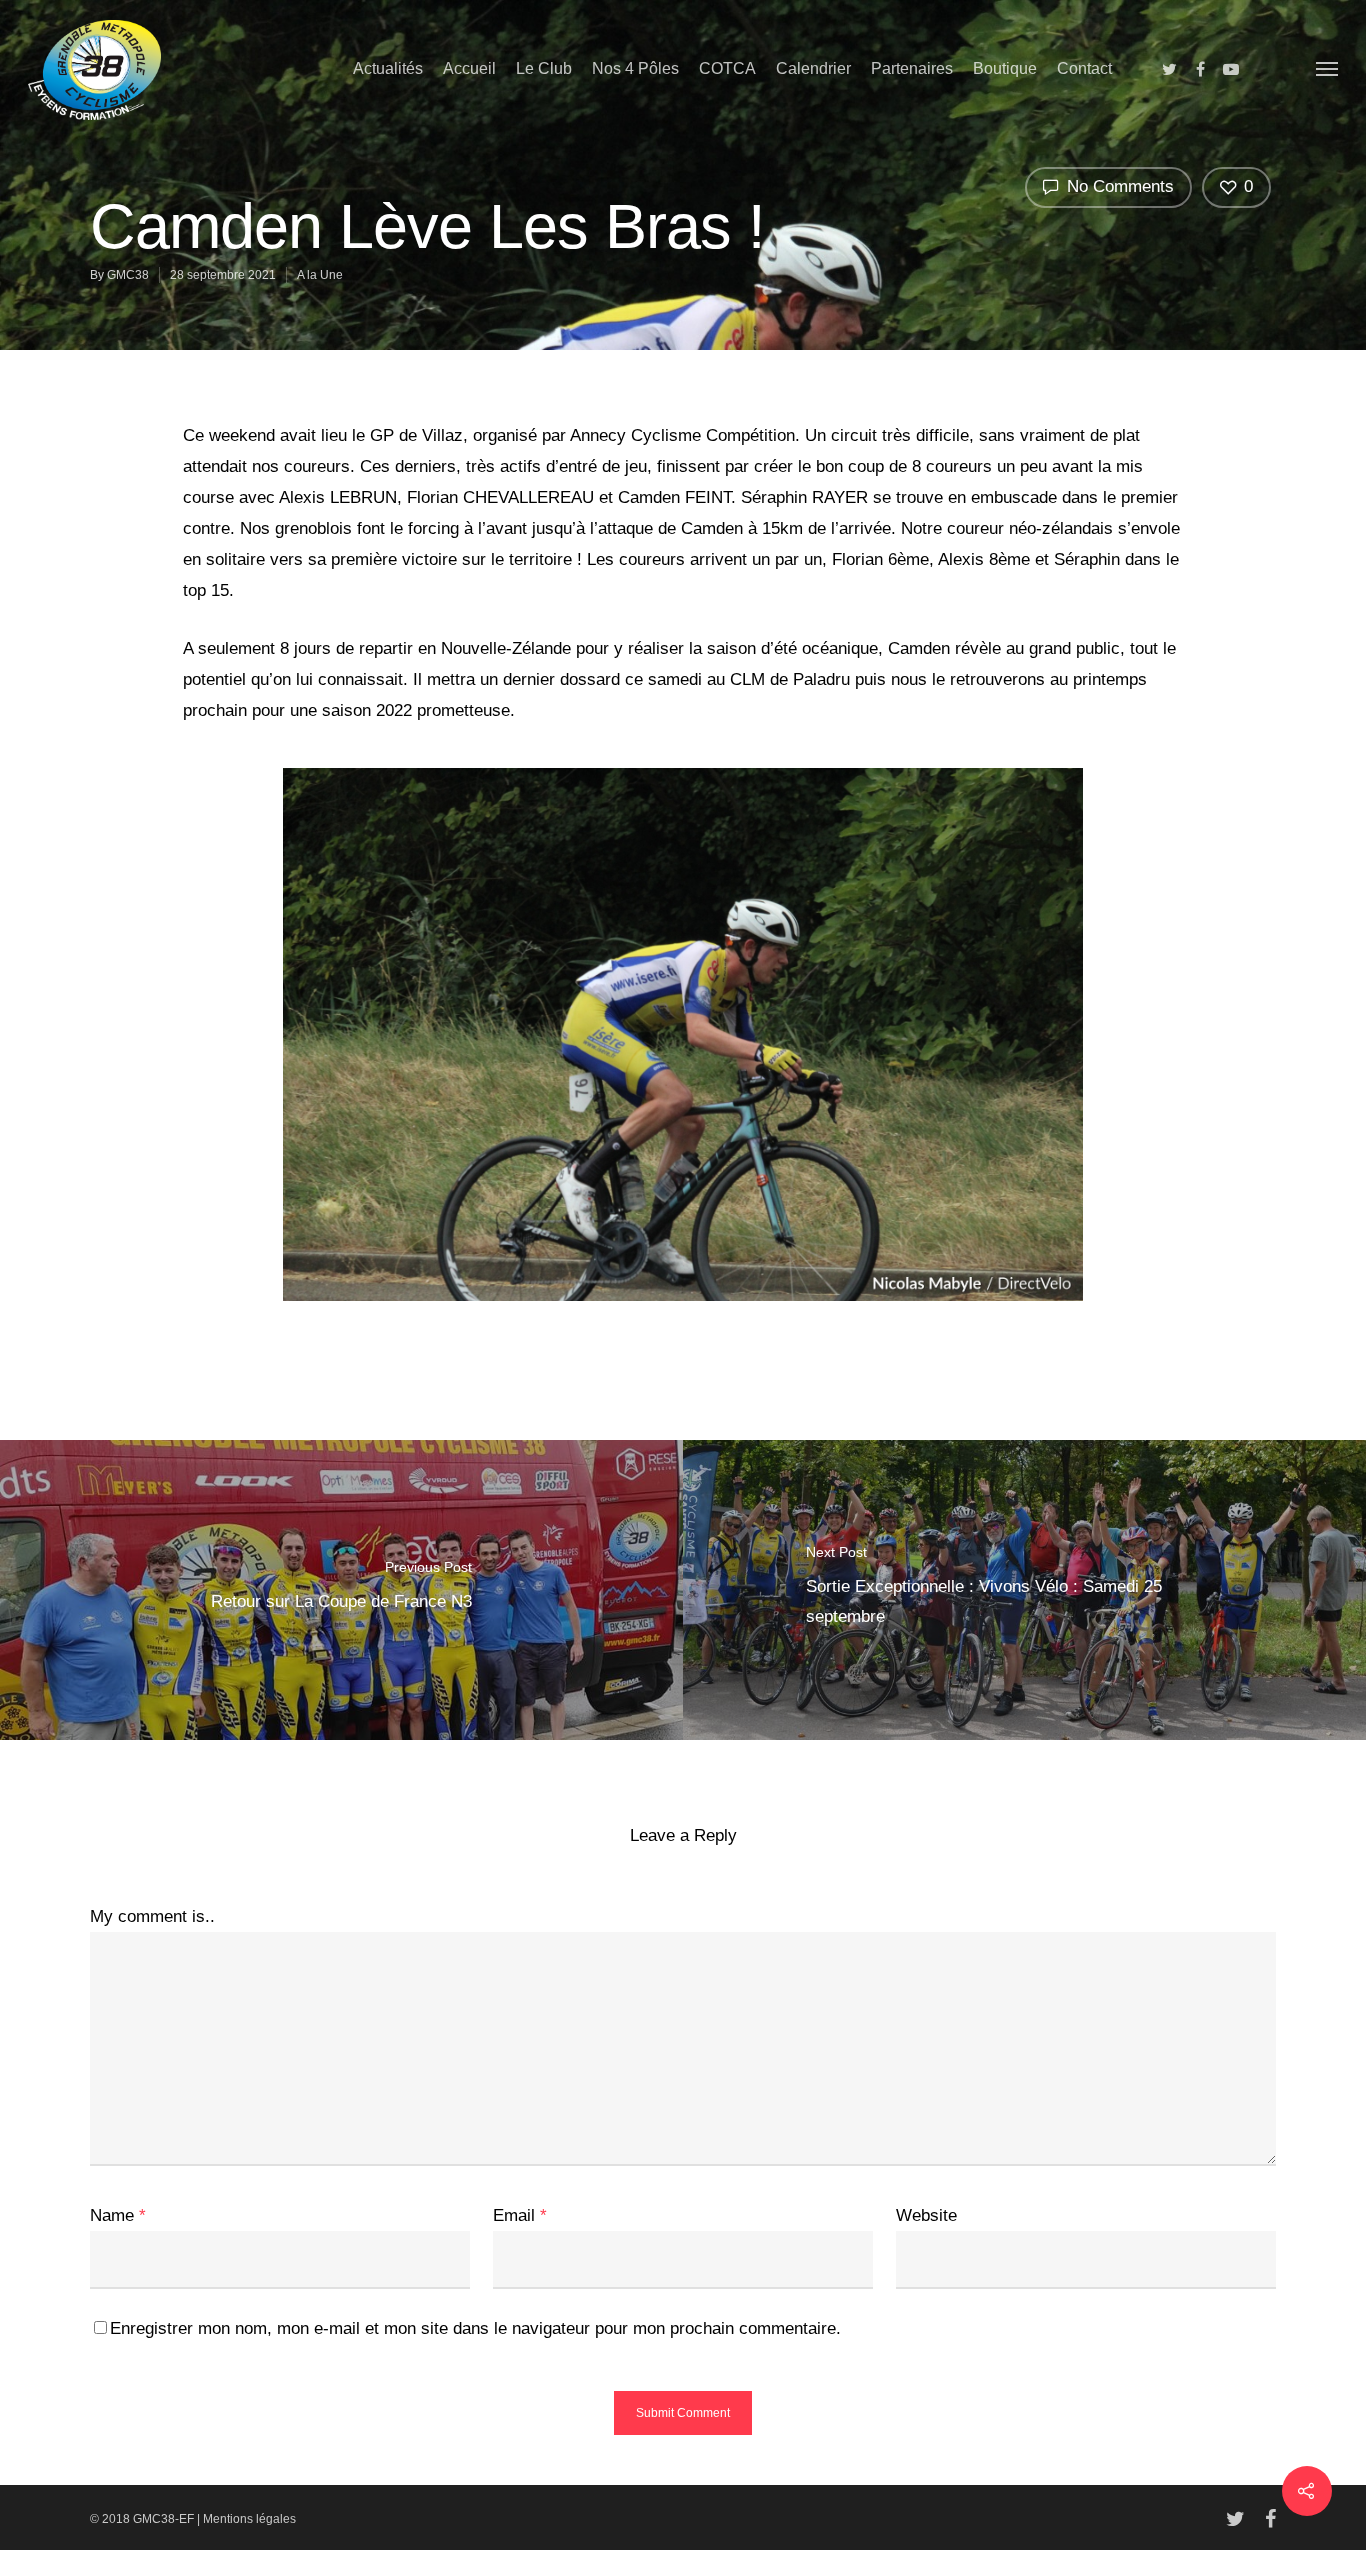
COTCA (727, 68)
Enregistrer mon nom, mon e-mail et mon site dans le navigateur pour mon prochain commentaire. (475, 2328)
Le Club (544, 68)
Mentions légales (249, 2519)
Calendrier (813, 68)
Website (926, 2215)
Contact (1084, 68)
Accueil (469, 68)
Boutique (1005, 68)
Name (118, 2215)
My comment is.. (152, 1916)
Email (520, 2215)
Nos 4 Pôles (635, 68)
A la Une (320, 275)
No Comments (1118, 186)
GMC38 (128, 275)
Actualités (388, 68)
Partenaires (912, 68)
